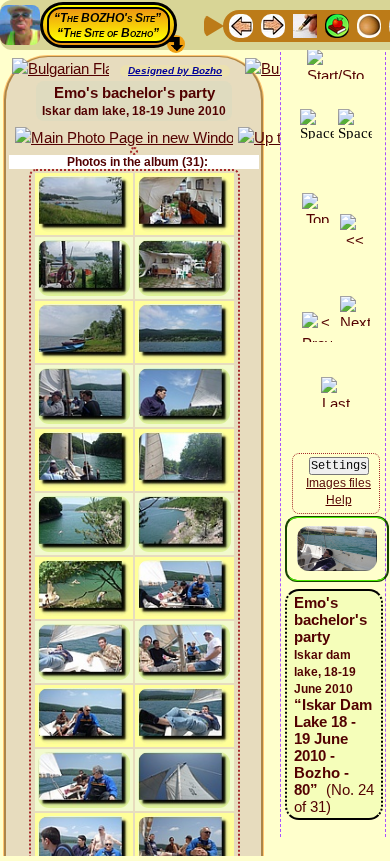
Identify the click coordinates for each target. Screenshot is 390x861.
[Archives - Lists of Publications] (305, 24)
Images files (338, 483)
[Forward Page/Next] (273, 24)
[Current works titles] (369, 24)
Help (339, 500)
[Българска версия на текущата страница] (60, 69)
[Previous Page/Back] (241, 24)
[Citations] (337, 24)
